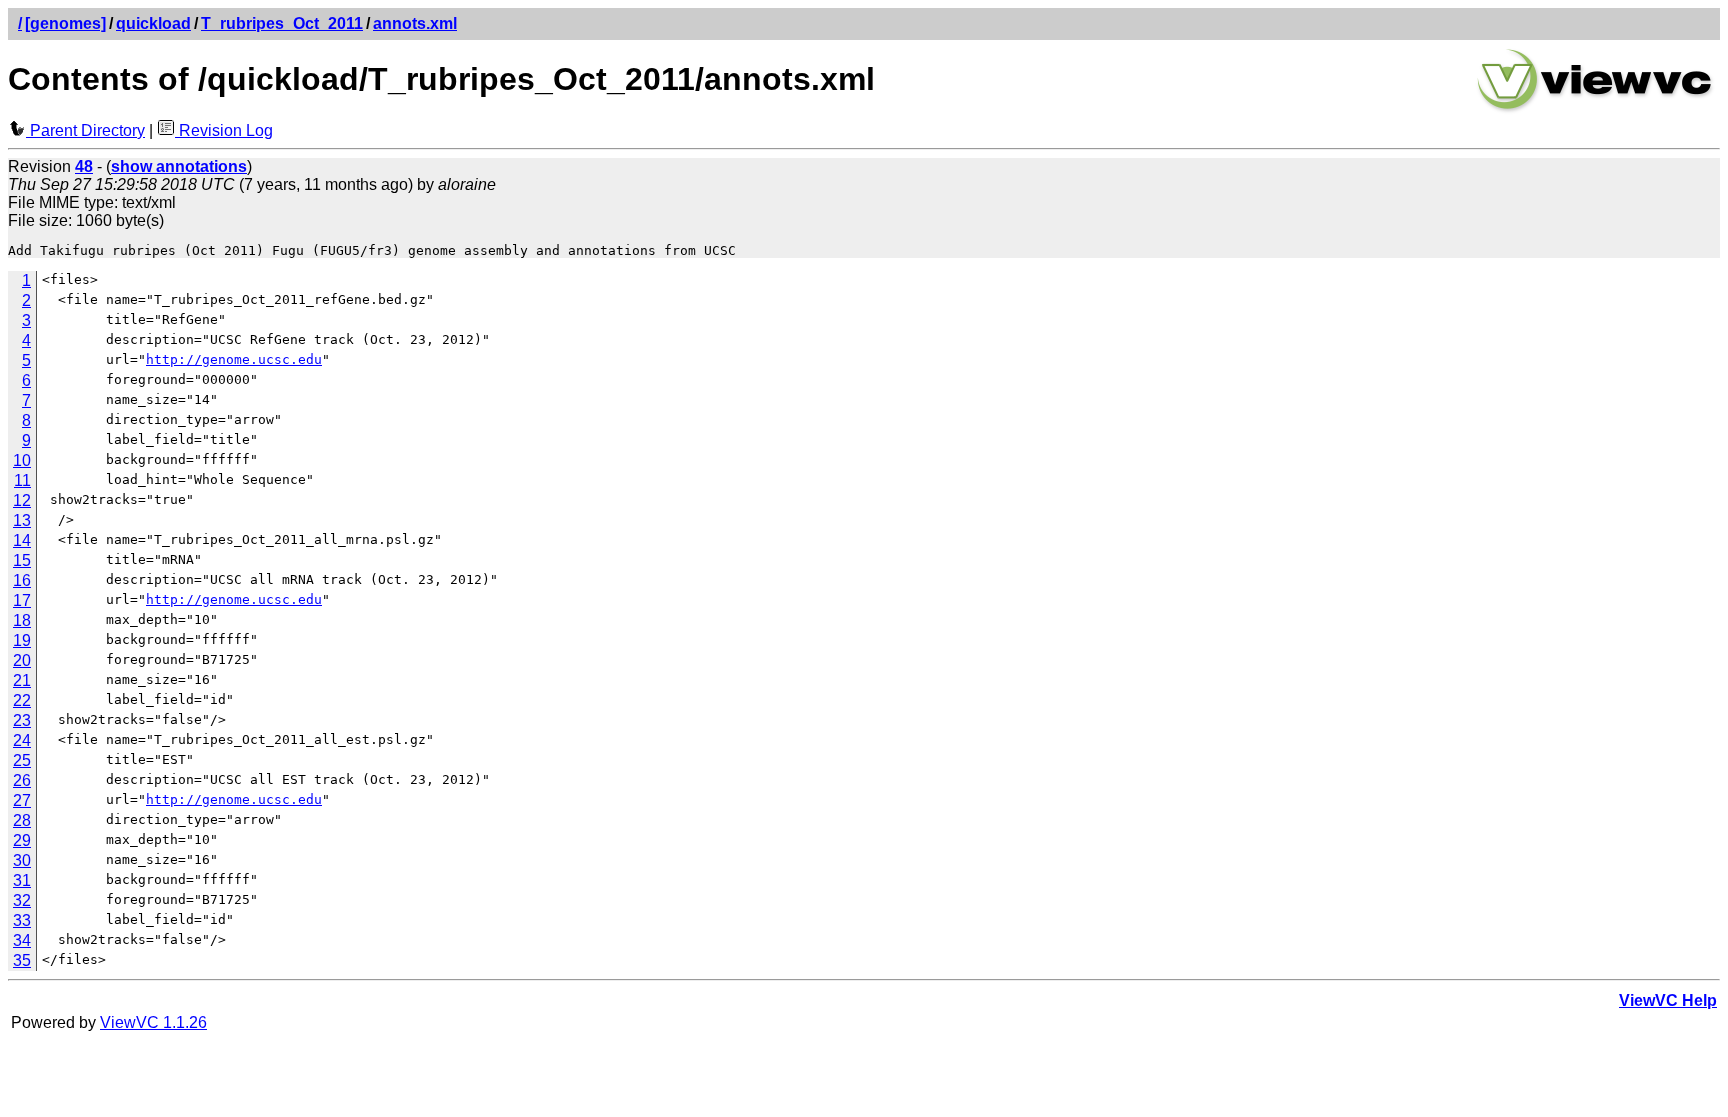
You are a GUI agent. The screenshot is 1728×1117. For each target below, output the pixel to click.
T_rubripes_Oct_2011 (282, 23)
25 (22, 760)
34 (22, 940)
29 (22, 840)
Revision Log (224, 130)
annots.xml (415, 23)
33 (22, 920)
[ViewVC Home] (1595, 109)
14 (22, 540)
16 (22, 580)
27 (22, 800)
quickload (153, 23)
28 (22, 820)
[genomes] (65, 23)
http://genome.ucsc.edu (234, 359)
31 (22, 880)
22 (22, 700)
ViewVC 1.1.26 (153, 1022)
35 (22, 960)
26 (22, 780)
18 (22, 620)
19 (22, 640)
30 (22, 860)
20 (22, 660)
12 (22, 500)
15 (22, 560)
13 (22, 520)
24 (22, 740)
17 (22, 600)
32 (22, 900)
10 (22, 460)
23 (22, 720)
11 (22, 480)
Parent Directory (85, 130)
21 (22, 680)
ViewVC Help (1668, 1000)
